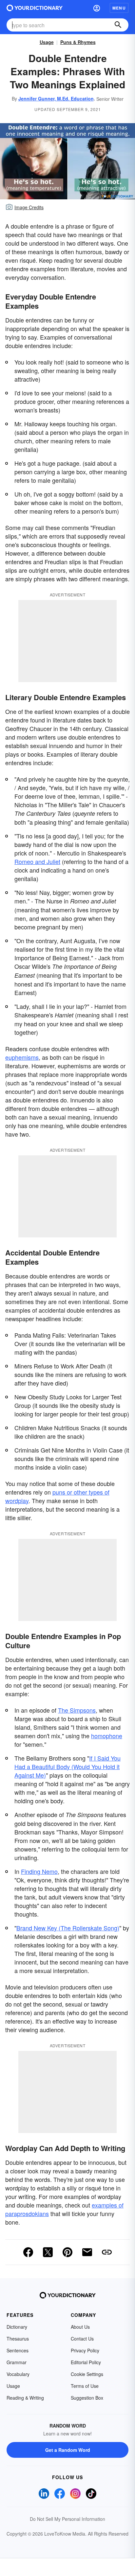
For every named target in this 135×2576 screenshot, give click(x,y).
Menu (119, 8)
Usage (47, 42)
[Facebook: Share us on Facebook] (28, 2252)
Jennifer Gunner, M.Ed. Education (56, 99)
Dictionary (17, 2327)
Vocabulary (18, 2374)
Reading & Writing (25, 2398)
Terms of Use (85, 2386)
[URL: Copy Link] (107, 2252)
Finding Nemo (39, 1871)
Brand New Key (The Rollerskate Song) (68, 1928)
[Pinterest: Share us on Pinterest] (67, 2252)
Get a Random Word (68, 2450)
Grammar (17, 2362)
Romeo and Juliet (37, 861)
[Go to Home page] (35, 8)
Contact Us (82, 2339)
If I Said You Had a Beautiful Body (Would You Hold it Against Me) (67, 1766)
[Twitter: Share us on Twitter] (48, 2252)
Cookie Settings (87, 2374)
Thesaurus (18, 2339)
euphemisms (22, 1057)
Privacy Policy (85, 2350)
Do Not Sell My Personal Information (67, 2519)
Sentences (18, 2350)
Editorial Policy (86, 2362)
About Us (80, 2327)
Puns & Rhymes (78, 42)
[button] (97, 8)
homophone (107, 1736)
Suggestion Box (87, 2398)
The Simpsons (77, 1710)
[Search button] (118, 25)
